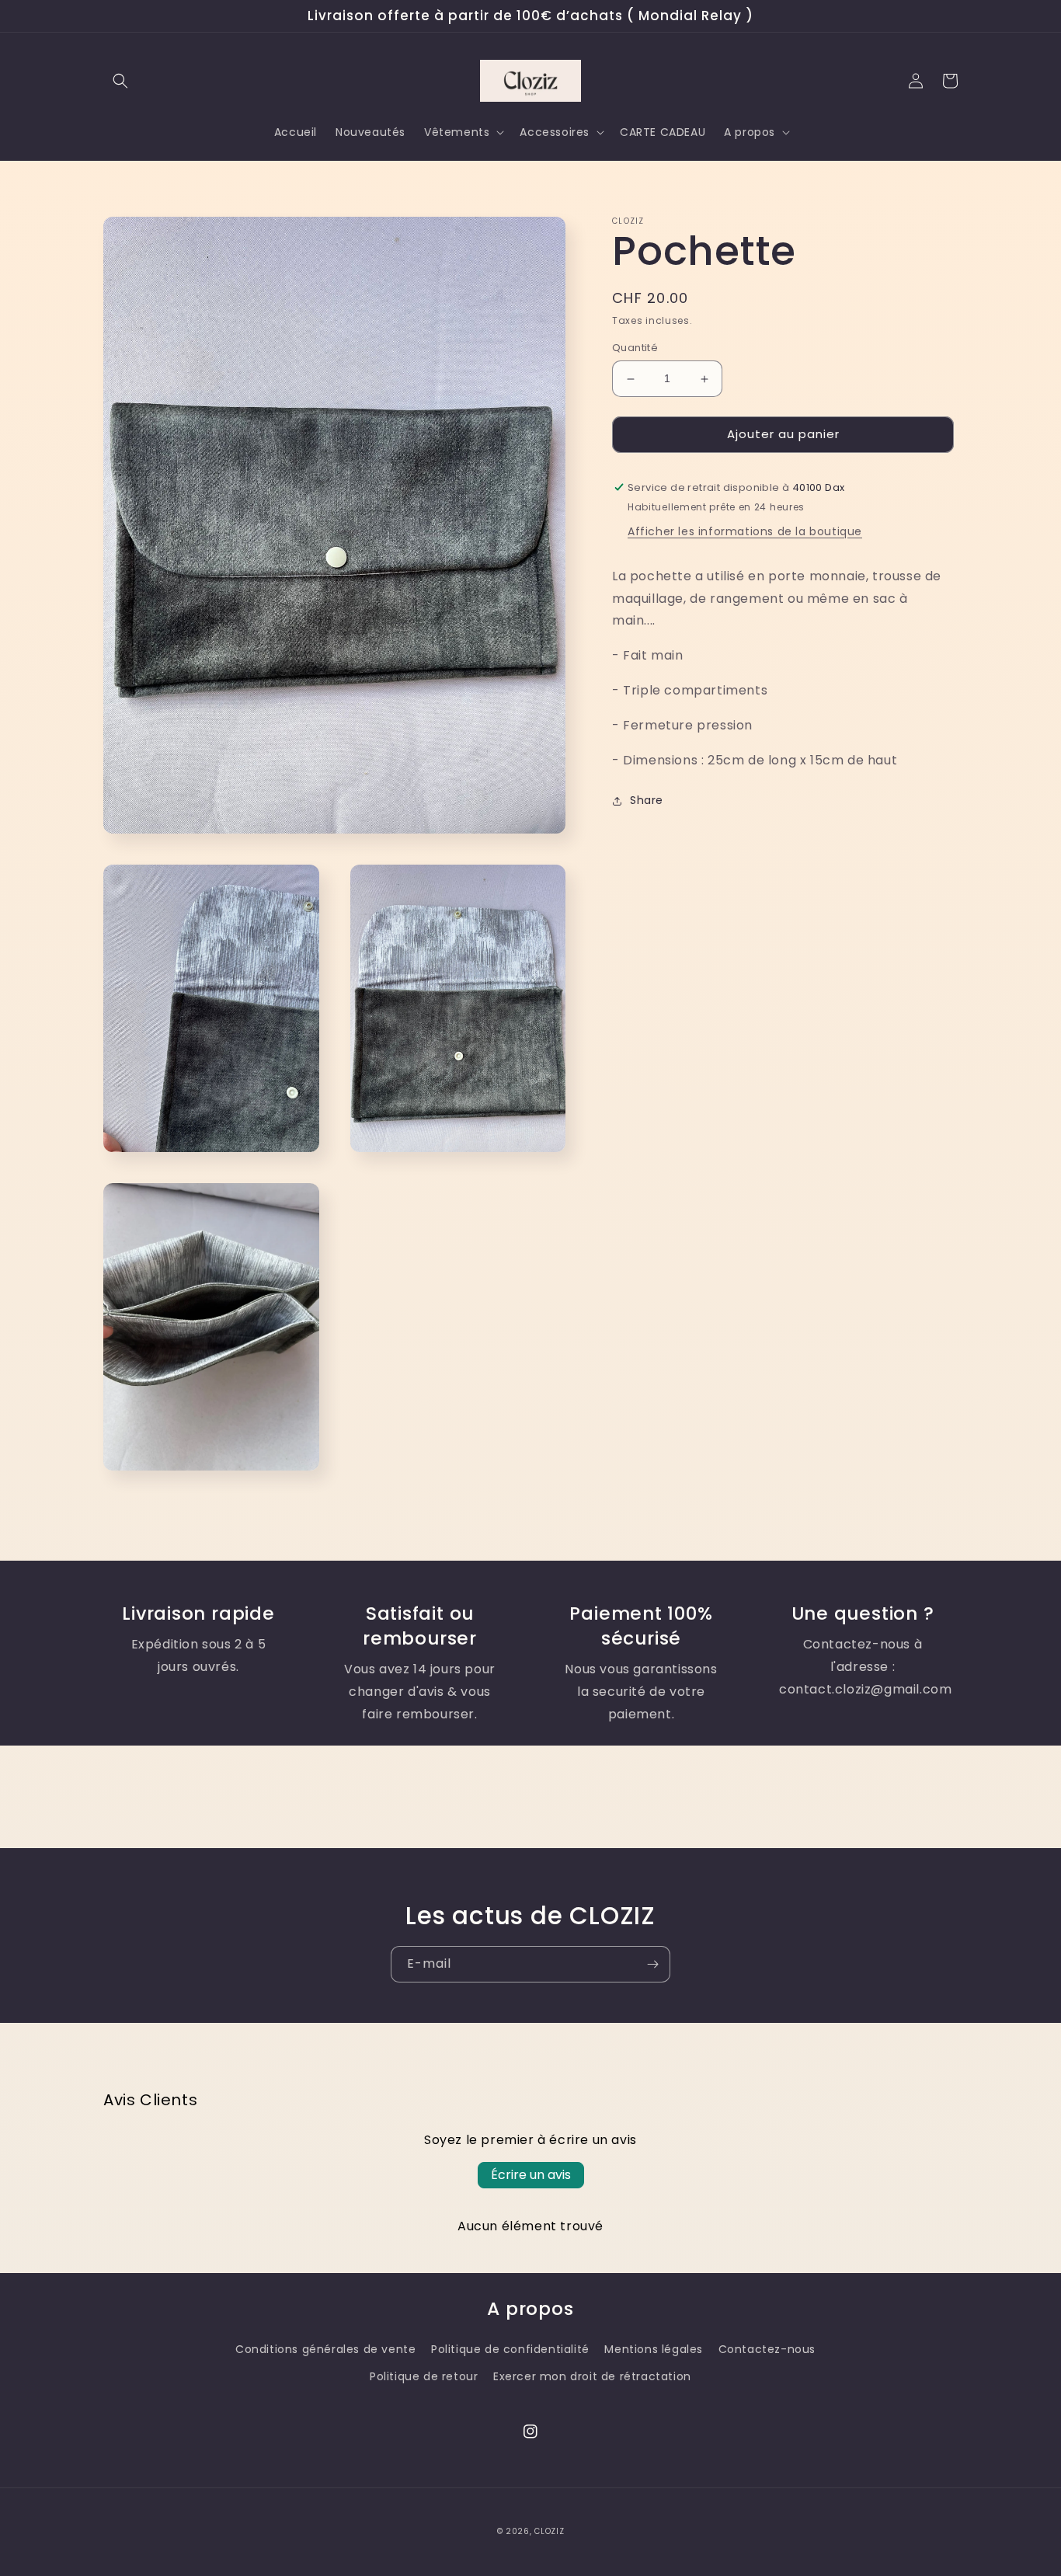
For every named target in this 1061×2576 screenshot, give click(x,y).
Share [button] (647, 801)
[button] (120, 81)
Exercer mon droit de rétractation (592, 2376)
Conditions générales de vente (325, 2349)
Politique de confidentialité (510, 2349)
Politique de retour (424, 2376)
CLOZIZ (549, 2531)
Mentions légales (654, 2349)
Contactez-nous (767, 2349)
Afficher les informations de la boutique (745, 531)
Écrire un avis (531, 2175)
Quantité (635, 348)
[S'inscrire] (652, 1964)
